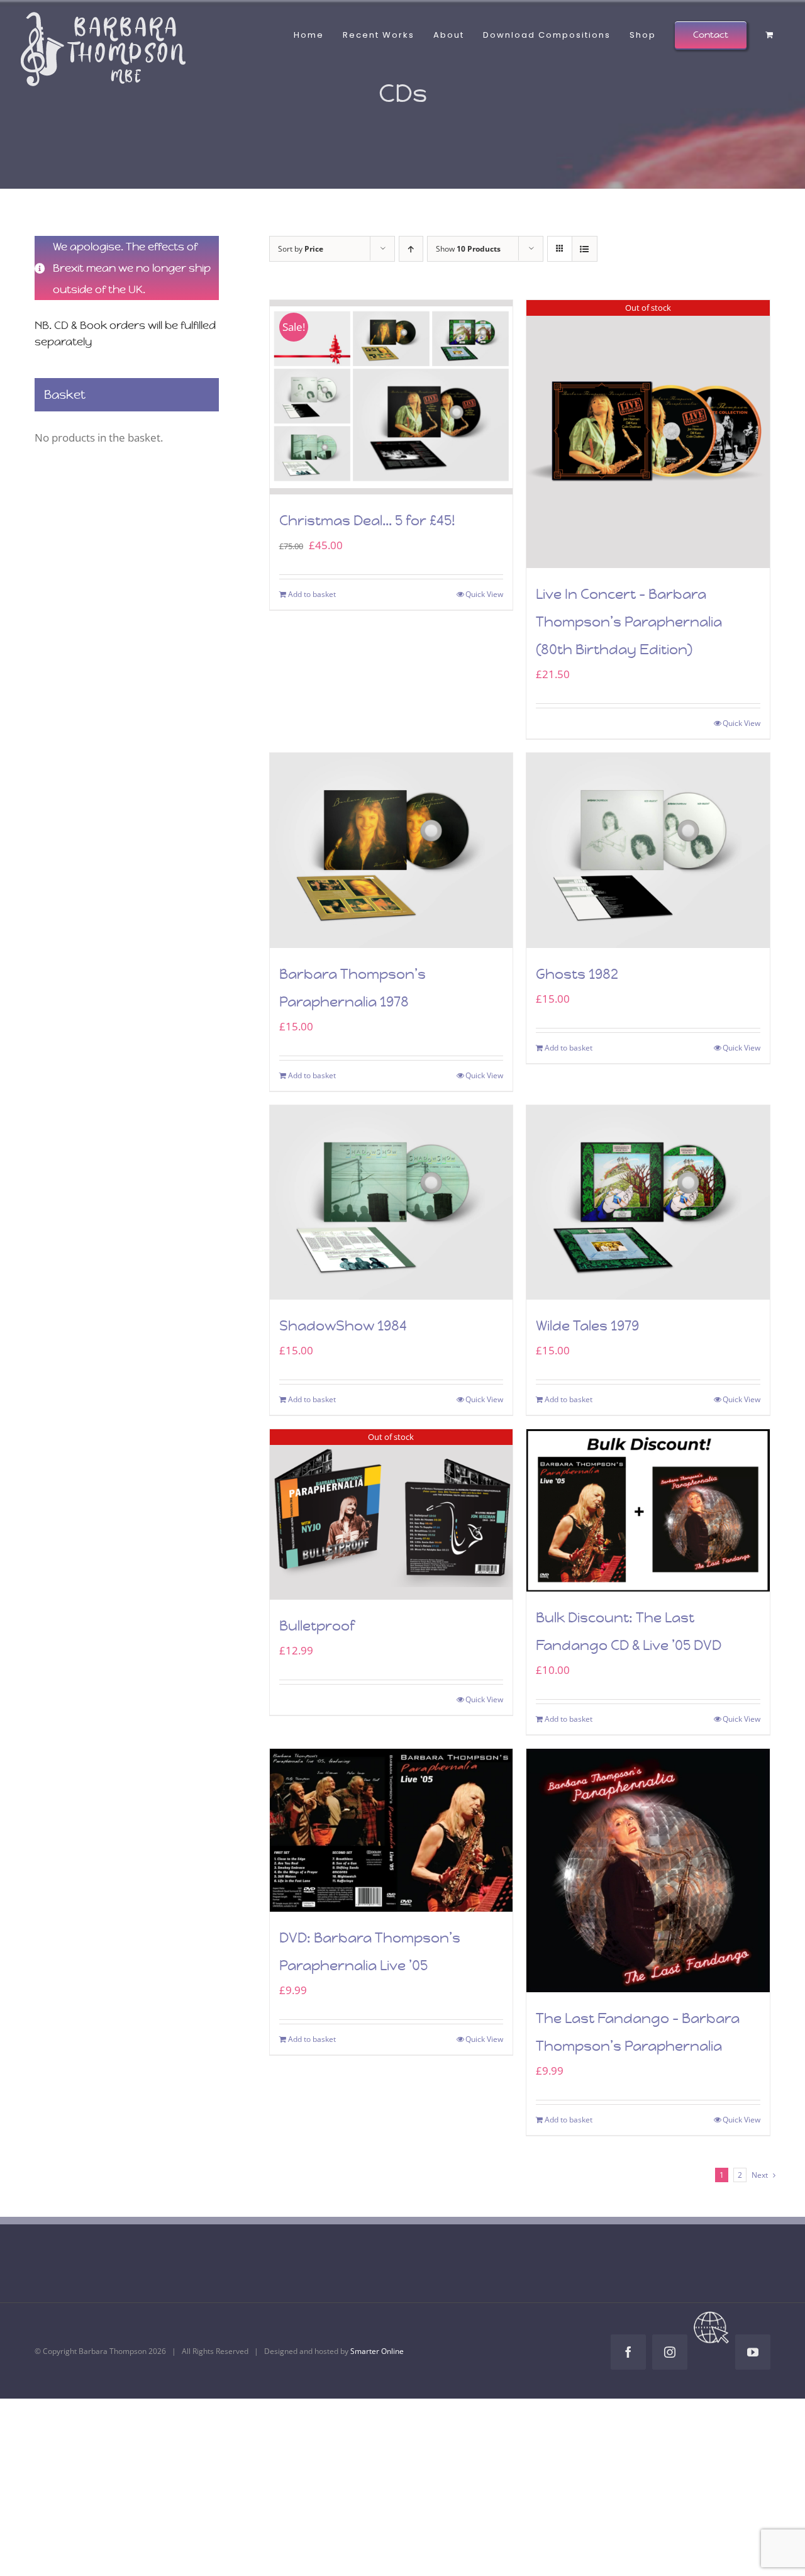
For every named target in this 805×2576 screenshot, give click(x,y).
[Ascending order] (411, 249)
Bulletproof (317, 1626)
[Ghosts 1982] (648, 850)
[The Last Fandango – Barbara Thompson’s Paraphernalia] (648, 1871)
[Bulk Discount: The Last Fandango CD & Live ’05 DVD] (648, 1510)
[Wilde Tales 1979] (648, 1202)
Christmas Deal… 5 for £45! (367, 521)
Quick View (484, 594)
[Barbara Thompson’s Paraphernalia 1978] (391, 850)
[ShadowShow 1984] (391, 1202)
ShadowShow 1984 (343, 1326)
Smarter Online (377, 2351)
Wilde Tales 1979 (587, 1326)
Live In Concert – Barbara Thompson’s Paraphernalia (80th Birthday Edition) (629, 622)
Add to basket (312, 594)
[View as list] (585, 249)
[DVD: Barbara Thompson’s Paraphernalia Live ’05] (391, 1830)
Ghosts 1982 (577, 974)
